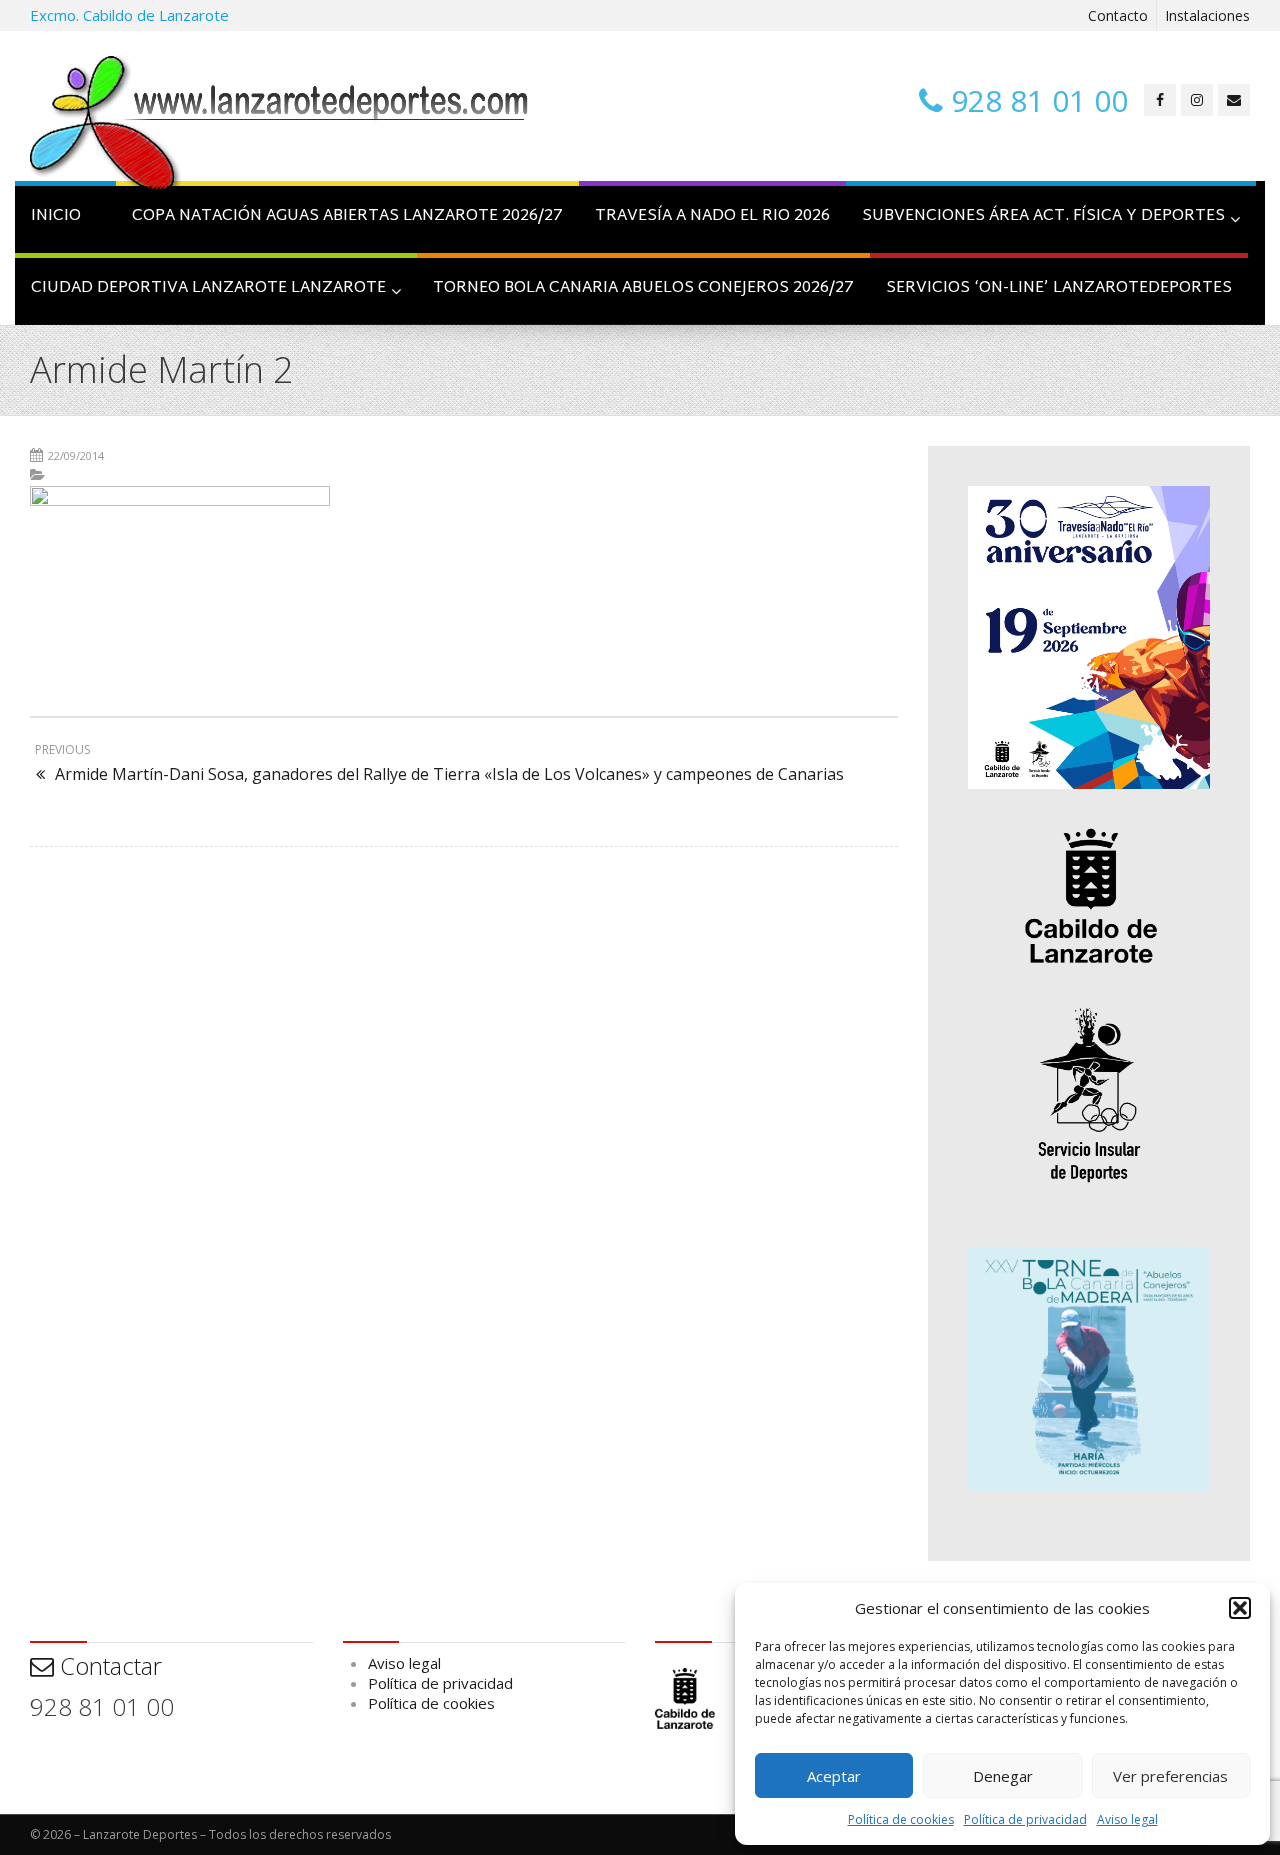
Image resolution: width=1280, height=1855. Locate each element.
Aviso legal (1127, 1819)
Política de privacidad (1025, 1819)
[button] (1240, 1608)
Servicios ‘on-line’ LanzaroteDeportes (1059, 288)
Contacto (1118, 15)
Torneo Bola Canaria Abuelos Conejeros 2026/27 (643, 288)
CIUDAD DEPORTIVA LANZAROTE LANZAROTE (208, 288)
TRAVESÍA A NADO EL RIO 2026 (712, 216)
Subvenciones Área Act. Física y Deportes (1043, 216)
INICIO (56, 216)
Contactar (108, 1665)
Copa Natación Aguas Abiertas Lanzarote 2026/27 (347, 216)
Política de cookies (901, 1819)
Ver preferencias (1170, 1776)
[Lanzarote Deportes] (280, 126)
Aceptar (834, 1776)
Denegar (1003, 1776)
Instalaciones (1207, 15)
